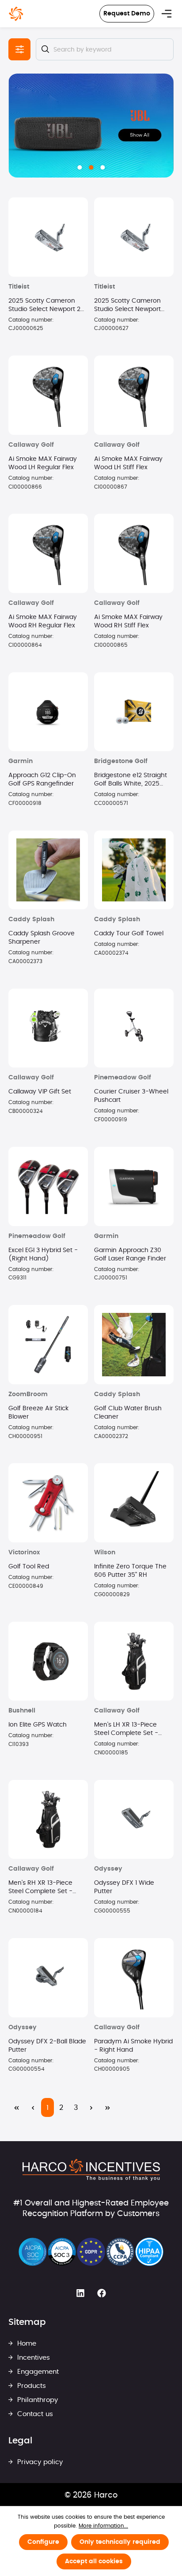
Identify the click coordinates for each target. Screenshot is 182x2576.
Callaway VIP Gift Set (40, 1092)
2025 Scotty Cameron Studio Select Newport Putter (127, 306)
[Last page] (108, 2107)
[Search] (45, 49)
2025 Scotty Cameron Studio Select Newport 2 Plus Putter (44, 306)
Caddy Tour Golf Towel (129, 934)
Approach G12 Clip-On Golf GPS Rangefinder (42, 780)
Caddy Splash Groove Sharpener (42, 938)
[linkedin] (80, 2294)
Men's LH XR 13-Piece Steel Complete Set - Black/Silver (126, 1730)
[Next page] (91, 2107)
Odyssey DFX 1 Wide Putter (124, 1887)
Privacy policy (39, 2462)
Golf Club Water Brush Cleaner (128, 1413)
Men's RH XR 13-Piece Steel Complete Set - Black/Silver (40, 1888)
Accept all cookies (94, 2561)
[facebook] (102, 2294)
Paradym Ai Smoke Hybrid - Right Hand (133, 2046)
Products (30, 2386)
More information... (103, 2526)
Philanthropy (36, 2400)
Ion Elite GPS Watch (38, 1725)
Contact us (34, 2414)
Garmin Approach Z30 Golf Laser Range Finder (130, 1255)
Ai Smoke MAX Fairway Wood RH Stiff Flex (128, 621)
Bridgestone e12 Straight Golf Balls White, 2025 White (131, 780)
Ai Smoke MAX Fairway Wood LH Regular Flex (43, 463)
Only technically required (120, 2542)
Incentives (32, 2358)
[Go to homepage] (16, 14)
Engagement (37, 2372)
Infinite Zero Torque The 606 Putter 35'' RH (130, 1571)
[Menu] (167, 14)
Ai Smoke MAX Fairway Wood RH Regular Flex (43, 621)
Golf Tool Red (29, 1567)
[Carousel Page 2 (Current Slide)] (91, 167)
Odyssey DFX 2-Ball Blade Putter (47, 2046)
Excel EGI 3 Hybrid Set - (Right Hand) (43, 1255)
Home (26, 2344)
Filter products (19, 49)
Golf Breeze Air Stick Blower (38, 1413)
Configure (43, 2542)
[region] (91, 126)
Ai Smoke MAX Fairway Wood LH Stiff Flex (128, 463)
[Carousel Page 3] (102, 167)
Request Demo (127, 14)
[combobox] (104, 49)
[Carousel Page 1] (80, 167)
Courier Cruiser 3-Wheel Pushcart (131, 1096)
